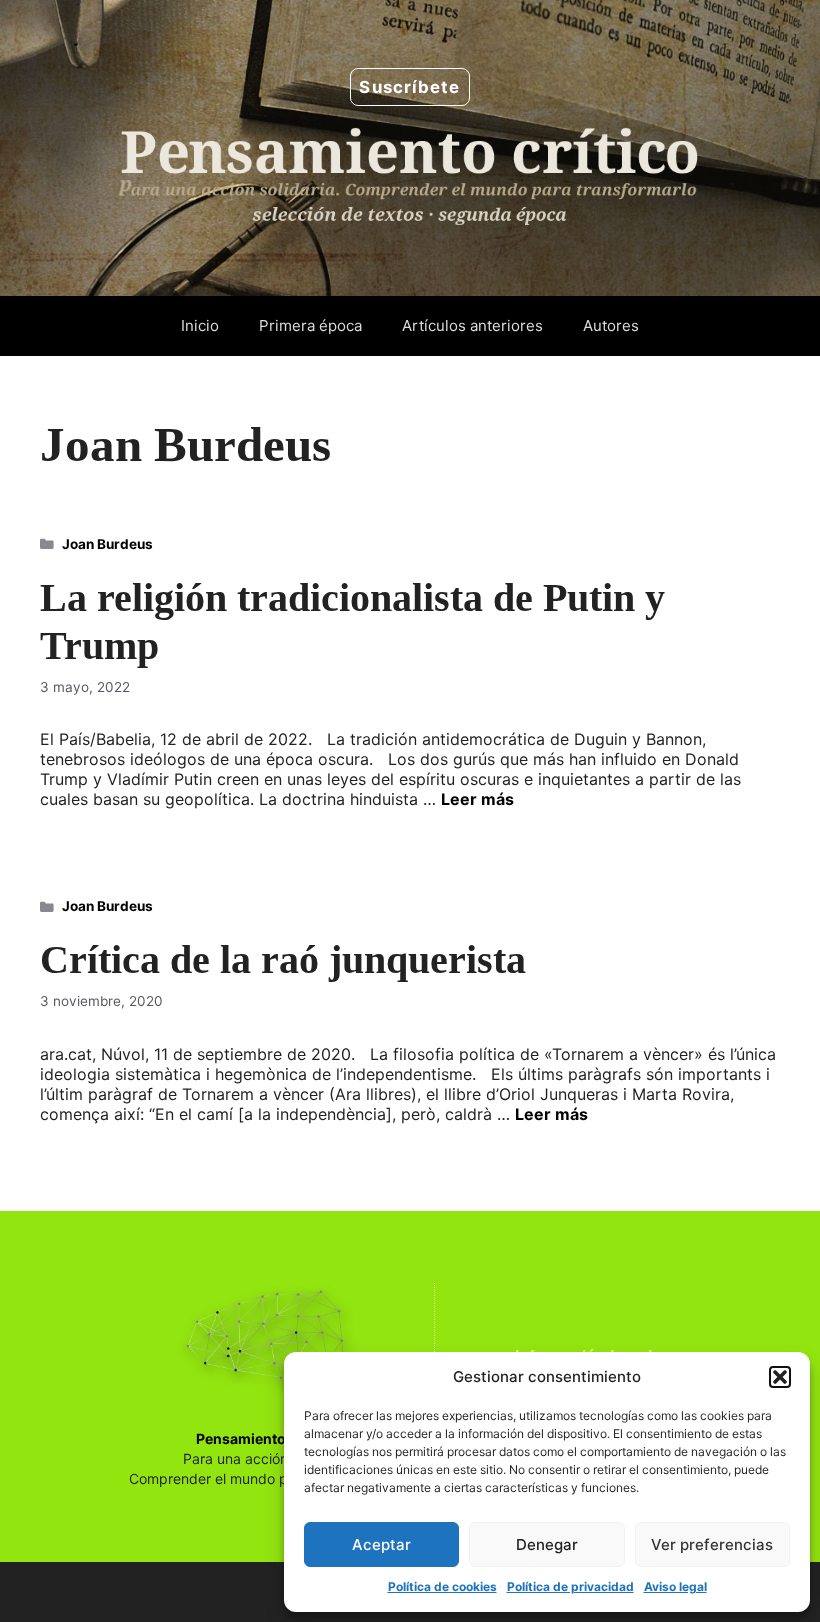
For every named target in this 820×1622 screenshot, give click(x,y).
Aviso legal (675, 1586)
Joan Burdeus (107, 544)
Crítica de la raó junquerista (283, 959)
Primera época (310, 325)
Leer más (477, 799)
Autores (611, 325)
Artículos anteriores (472, 325)
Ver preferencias (712, 1544)
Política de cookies (442, 1586)
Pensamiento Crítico (266, 1438)
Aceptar (381, 1544)
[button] (780, 1377)
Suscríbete (409, 87)
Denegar (547, 1544)
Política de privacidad (570, 1586)
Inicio (200, 325)
